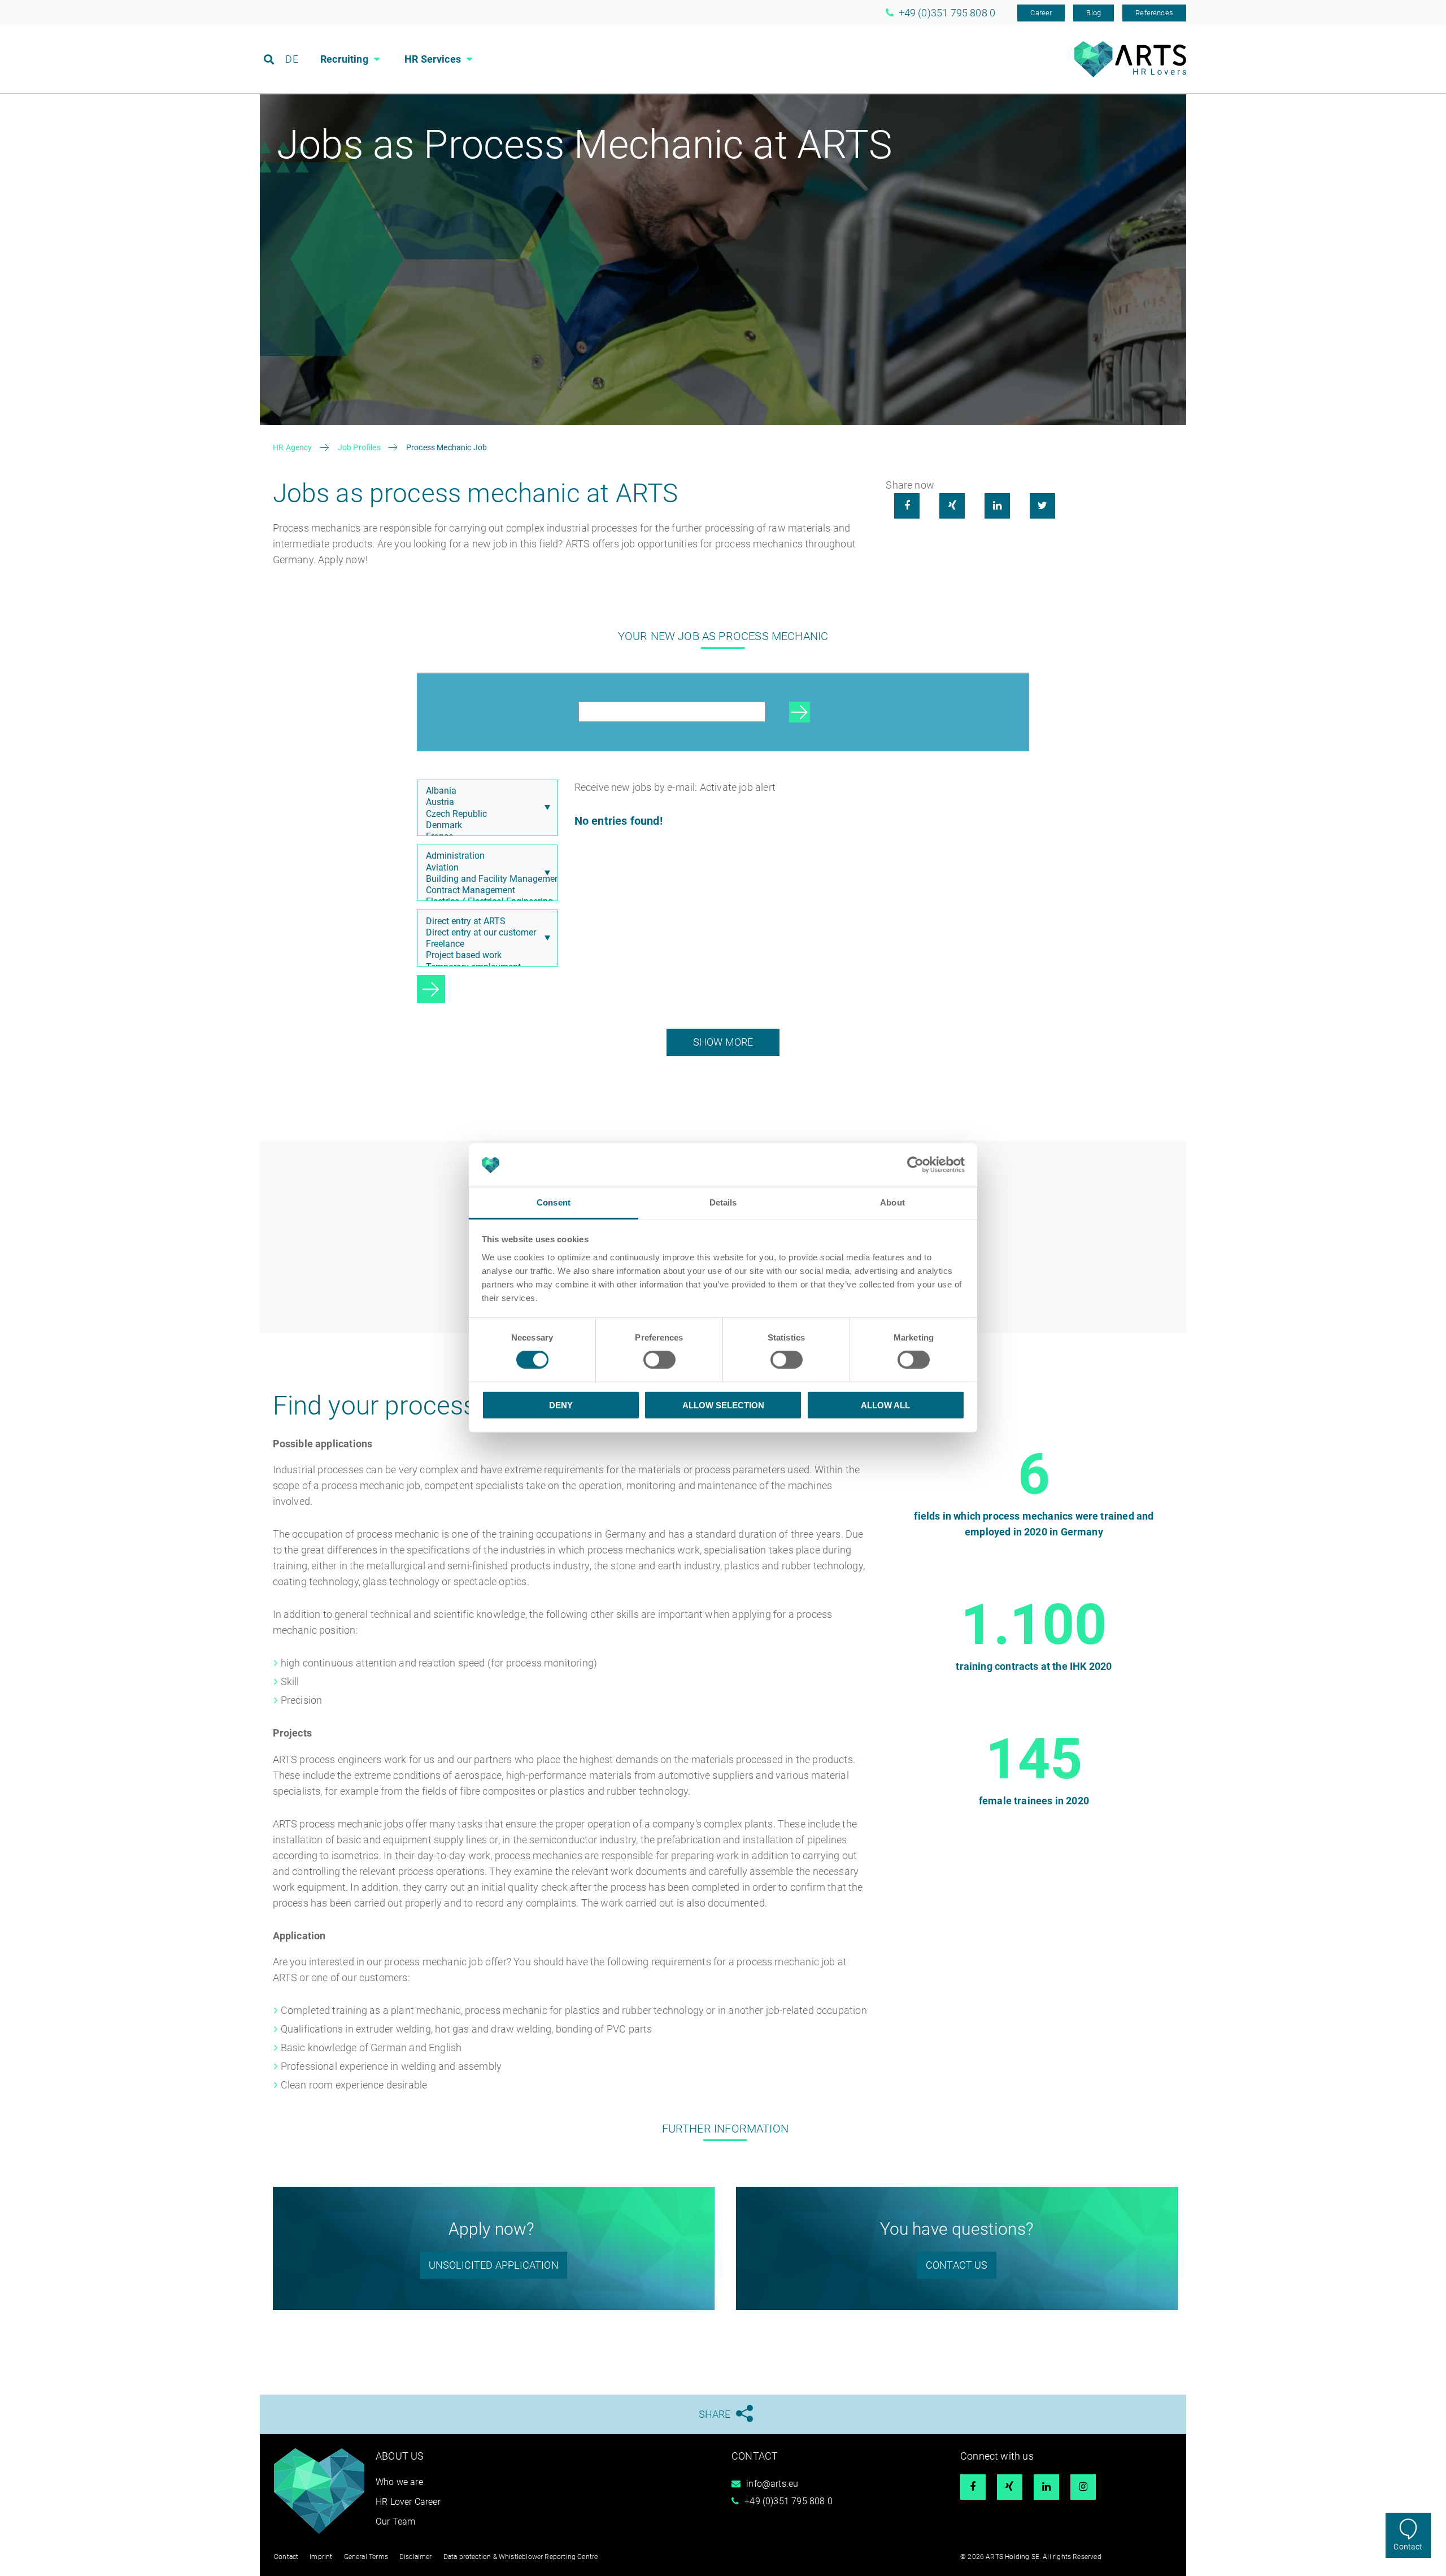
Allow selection (723, 1405)
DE (291, 59)
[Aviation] (484, 868)
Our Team (395, 2521)
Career (1041, 13)
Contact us (957, 2265)
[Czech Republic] (484, 814)
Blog (1094, 13)
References (1154, 13)
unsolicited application (494, 2265)
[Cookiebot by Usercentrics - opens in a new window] (915, 1165)
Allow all (885, 1405)
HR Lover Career (408, 2502)
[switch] (659, 1360)
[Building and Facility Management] (484, 879)
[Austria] (484, 802)
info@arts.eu (772, 2484)
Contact (1408, 2547)
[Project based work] (484, 955)
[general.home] (1130, 74)
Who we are (399, 2482)
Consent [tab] (554, 1202)
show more (723, 1042)
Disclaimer (416, 2557)
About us (400, 2456)
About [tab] (892, 1202)
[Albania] (484, 791)
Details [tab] (723, 1202)
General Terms (366, 2557)
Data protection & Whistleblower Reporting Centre (521, 2557)
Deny (561, 1405)
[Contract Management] (484, 890)
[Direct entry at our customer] (484, 933)
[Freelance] (484, 944)
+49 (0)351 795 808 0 (789, 2501)
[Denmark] (484, 825)
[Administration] (484, 856)
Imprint (321, 2557)
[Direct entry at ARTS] (484, 921)
